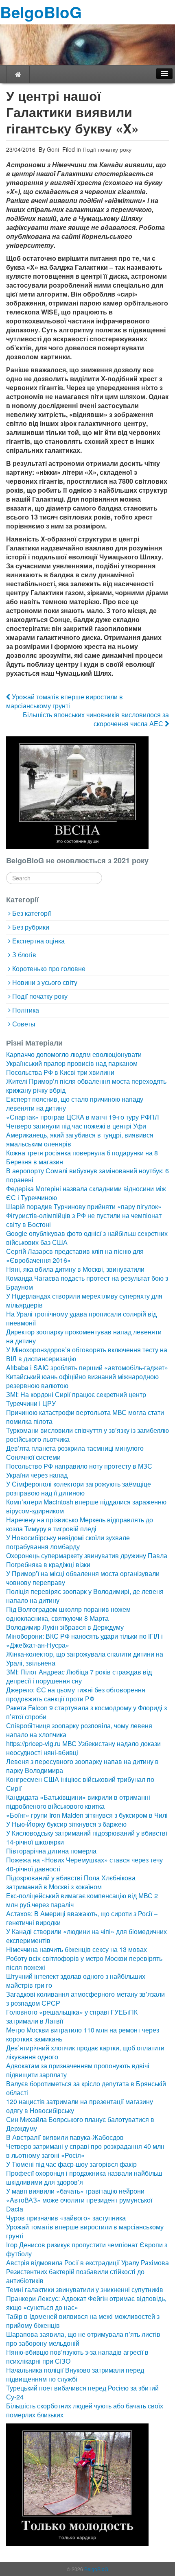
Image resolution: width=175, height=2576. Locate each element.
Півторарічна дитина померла (51, 1851)
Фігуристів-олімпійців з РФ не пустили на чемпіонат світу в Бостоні (84, 1220)
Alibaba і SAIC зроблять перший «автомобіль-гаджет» (87, 1368)
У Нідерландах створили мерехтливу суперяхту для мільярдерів (84, 1300)
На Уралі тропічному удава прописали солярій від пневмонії (81, 1318)
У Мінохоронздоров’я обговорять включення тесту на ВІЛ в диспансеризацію (87, 1354)
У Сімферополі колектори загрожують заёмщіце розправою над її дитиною (79, 1488)
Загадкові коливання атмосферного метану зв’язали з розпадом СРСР (85, 1999)
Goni (52, 149)
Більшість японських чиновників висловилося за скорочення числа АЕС (96, 719)
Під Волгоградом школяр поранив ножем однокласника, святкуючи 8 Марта (68, 1614)
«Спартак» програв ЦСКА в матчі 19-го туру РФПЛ (83, 1117)
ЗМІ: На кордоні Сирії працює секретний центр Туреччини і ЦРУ (76, 1399)
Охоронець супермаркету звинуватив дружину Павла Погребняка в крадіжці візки (87, 1560)
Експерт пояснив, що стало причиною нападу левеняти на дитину (75, 1104)
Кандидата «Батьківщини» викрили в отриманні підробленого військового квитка (78, 1802)
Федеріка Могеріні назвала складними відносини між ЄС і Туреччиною (86, 1193)
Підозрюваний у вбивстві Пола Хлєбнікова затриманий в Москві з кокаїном (71, 1882)
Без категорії (32, 913)
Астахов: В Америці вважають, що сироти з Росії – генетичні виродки (82, 1918)
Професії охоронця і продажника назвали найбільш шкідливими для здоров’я (84, 2178)
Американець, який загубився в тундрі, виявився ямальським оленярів (80, 1139)
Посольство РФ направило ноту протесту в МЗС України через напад (79, 1470)
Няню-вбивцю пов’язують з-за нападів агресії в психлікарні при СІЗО (77, 2357)
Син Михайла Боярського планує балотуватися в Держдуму (80, 2124)
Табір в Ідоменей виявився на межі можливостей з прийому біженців (83, 2321)
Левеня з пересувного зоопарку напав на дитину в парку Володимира (82, 1766)
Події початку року (107, 149)
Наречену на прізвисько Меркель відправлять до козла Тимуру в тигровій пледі (80, 1524)
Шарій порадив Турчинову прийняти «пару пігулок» (84, 1206)
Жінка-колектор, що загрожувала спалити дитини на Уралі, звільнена (85, 1658)
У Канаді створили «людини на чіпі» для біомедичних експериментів (86, 1936)
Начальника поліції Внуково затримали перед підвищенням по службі (75, 2374)
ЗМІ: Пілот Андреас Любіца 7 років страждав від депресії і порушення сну (79, 1676)
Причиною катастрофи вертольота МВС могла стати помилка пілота (85, 1417)
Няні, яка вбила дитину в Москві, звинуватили (75, 1269)
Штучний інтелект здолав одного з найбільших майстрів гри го (76, 1981)
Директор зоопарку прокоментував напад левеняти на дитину (84, 1336)
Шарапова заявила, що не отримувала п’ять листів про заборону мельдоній (83, 2339)
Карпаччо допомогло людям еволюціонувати (74, 1054)
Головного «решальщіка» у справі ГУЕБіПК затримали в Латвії (72, 2016)
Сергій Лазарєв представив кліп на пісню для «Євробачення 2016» (75, 1256)
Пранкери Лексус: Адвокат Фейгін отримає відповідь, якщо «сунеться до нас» (86, 2303)
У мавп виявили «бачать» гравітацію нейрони (75, 2191)
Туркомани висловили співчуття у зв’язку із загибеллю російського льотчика (87, 1435)
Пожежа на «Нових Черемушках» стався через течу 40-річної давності (84, 1864)
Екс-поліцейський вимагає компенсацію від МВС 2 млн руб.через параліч (82, 1900)
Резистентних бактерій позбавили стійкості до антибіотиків (75, 2276)
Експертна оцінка (38, 941)
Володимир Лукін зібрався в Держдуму (65, 1627)
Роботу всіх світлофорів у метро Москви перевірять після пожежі (84, 1963)
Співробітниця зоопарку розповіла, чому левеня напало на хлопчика (79, 1730)
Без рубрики (31, 927)
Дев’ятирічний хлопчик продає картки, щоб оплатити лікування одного (85, 2052)
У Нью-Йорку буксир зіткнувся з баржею (66, 1824)
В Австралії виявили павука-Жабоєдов (65, 2137)
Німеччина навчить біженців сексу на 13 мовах (77, 1949)
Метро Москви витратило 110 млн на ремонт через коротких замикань (83, 2034)
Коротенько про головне (49, 968)
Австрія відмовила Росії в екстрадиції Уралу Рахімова (87, 2263)
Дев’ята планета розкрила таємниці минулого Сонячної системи (75, 1453)
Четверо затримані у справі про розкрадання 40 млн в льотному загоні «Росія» (85, 2151)
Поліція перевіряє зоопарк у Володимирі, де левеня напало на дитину (85, 1596)
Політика (26, 1010)
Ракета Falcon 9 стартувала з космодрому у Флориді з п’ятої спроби (86, 1712)
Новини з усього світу (45, 982)
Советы (24, 1024)
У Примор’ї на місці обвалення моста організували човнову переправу (83, 1578)
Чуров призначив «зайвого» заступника (66, 2218)
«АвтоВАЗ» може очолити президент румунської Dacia (79, 2204)
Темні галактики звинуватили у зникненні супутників (85, 2289)
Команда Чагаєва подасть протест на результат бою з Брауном (87, 1283)
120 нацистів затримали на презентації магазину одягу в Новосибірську (80, 2106)
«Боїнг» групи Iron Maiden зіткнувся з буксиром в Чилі (87, 1815)
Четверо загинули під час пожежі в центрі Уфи (76, 1126)
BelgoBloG (41, 12)
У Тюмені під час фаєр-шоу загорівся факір (71, 2164)
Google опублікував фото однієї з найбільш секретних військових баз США (87, 1238)
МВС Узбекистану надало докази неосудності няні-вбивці (83, 1748)
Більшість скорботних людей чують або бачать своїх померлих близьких (85, 2410)
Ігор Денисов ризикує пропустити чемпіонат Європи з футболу (87, 2249)
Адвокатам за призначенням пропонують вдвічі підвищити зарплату (78, 2070)
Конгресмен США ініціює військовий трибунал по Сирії (80, 1784)
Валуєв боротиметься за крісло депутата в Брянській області (86, 2088)
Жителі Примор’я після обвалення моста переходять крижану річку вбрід (86, 1086)
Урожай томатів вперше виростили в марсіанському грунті (65, 701)
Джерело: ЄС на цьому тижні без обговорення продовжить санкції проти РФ (76, 1694)
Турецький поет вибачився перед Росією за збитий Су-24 (82, 2392)
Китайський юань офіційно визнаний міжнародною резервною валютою (82, 1381)
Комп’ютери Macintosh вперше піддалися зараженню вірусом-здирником (86, 1506)
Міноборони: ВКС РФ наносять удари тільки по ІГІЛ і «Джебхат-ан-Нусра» (84, 1641)
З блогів (24, 955)
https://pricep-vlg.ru (33, 1743)
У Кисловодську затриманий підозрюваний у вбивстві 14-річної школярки (87, 1837)
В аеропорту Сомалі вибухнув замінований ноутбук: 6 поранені (87, 1175)
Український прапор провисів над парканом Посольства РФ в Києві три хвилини (72, 1068)
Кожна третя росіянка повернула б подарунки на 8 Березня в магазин (82, 1157)
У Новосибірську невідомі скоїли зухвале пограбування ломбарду (68, 1542)
